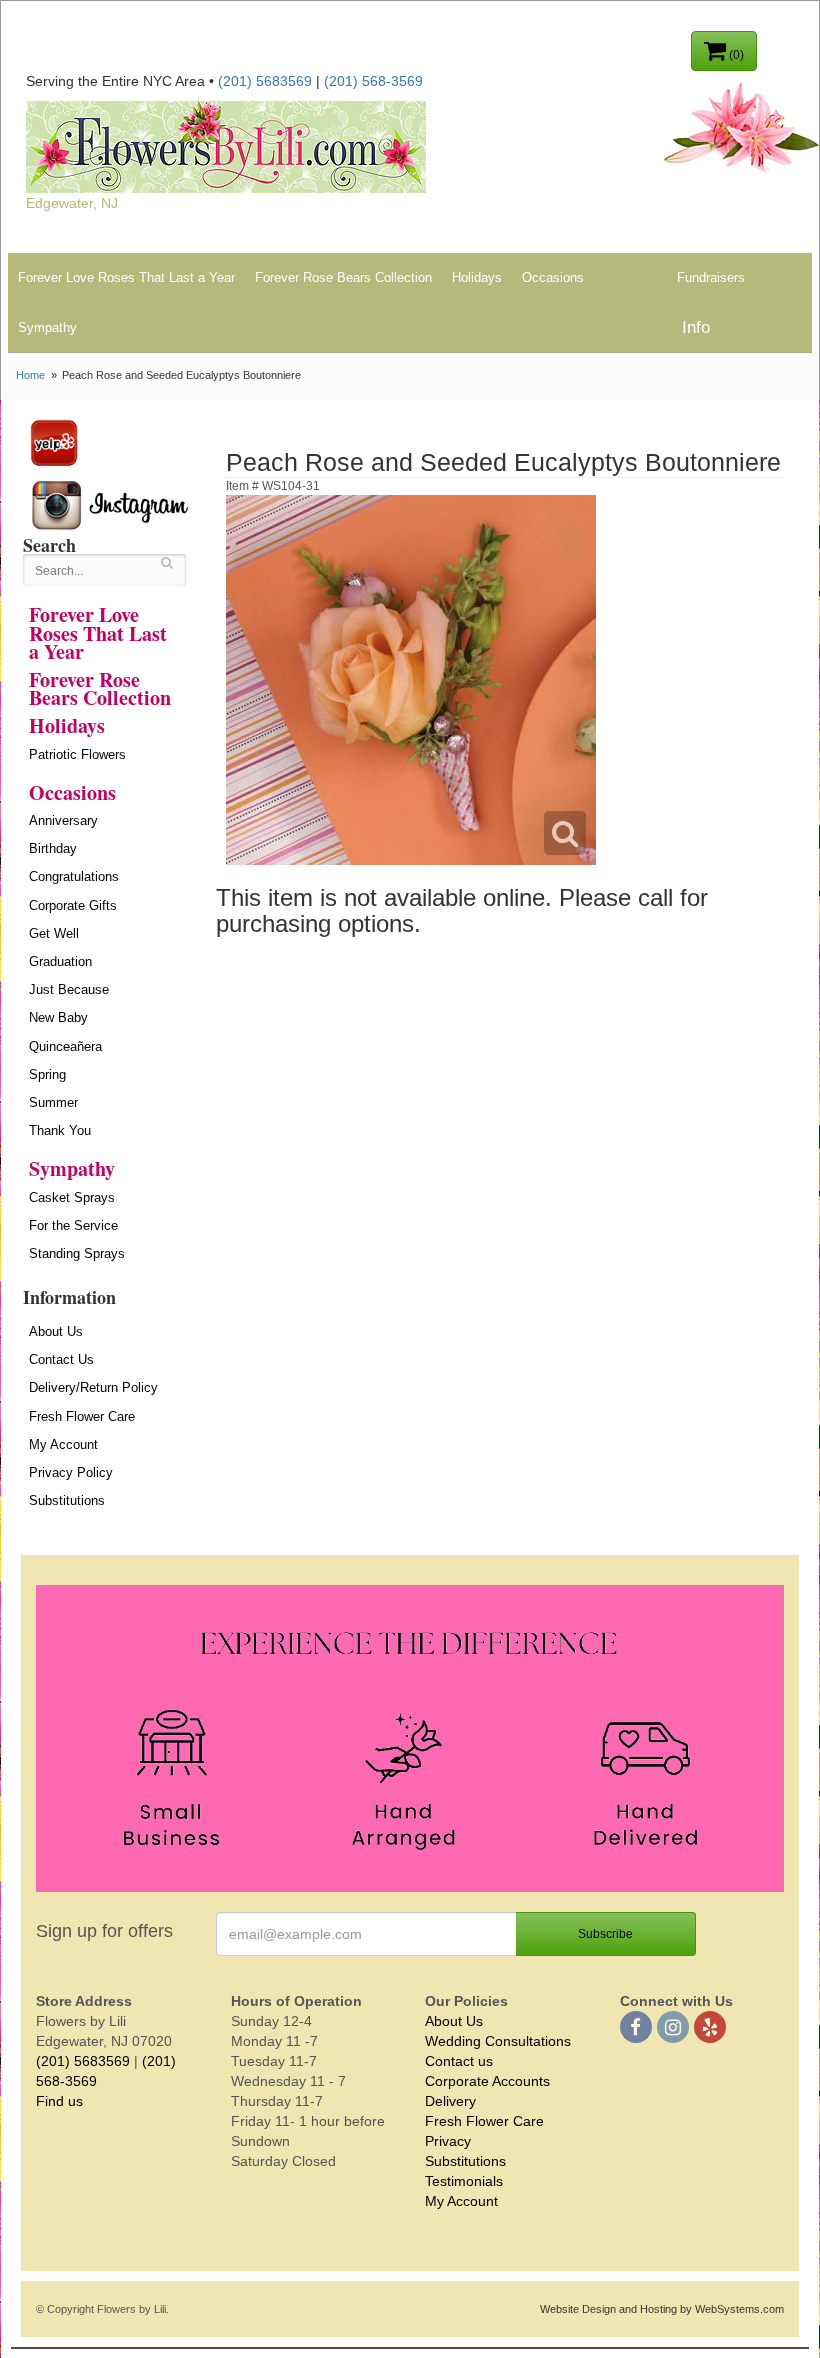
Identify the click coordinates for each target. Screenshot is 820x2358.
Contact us (459, 2061)
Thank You (60, 1130)
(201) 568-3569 (373, 81)
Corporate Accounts (487, 2081)
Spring (47, 1074)
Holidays (477, 277)
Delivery (450, 2101)
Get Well (54, 933)
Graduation (60, 961)
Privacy (448, 2141)
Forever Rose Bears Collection (343, 277)
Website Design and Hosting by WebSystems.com (662, 2309)
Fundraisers (711, 277)
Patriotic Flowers (77, 754)
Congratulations (74, 876)
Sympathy (47, 327)
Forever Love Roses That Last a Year (126, 277)
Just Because (69, 989)
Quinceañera (65, 1046)
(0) (735, 55)
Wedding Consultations (498, 2041)
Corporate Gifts (73, 905)
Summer (53, 1102)
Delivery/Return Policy (93, 1387)
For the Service (73, 1225)
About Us (56, 1331)
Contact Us (61, 1359)
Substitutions (67, 1500)
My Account (63, 1444)
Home (30, 375)
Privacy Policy (71, 1472)
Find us (59, 2101)
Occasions (553, 277)
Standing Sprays (77, 1253)
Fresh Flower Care (82, 1416)
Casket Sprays (72, 1197)
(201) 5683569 (265, 81)
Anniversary (63, 820)
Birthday (53, 848)
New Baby (58, 1017)
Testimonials (464, 2181)
